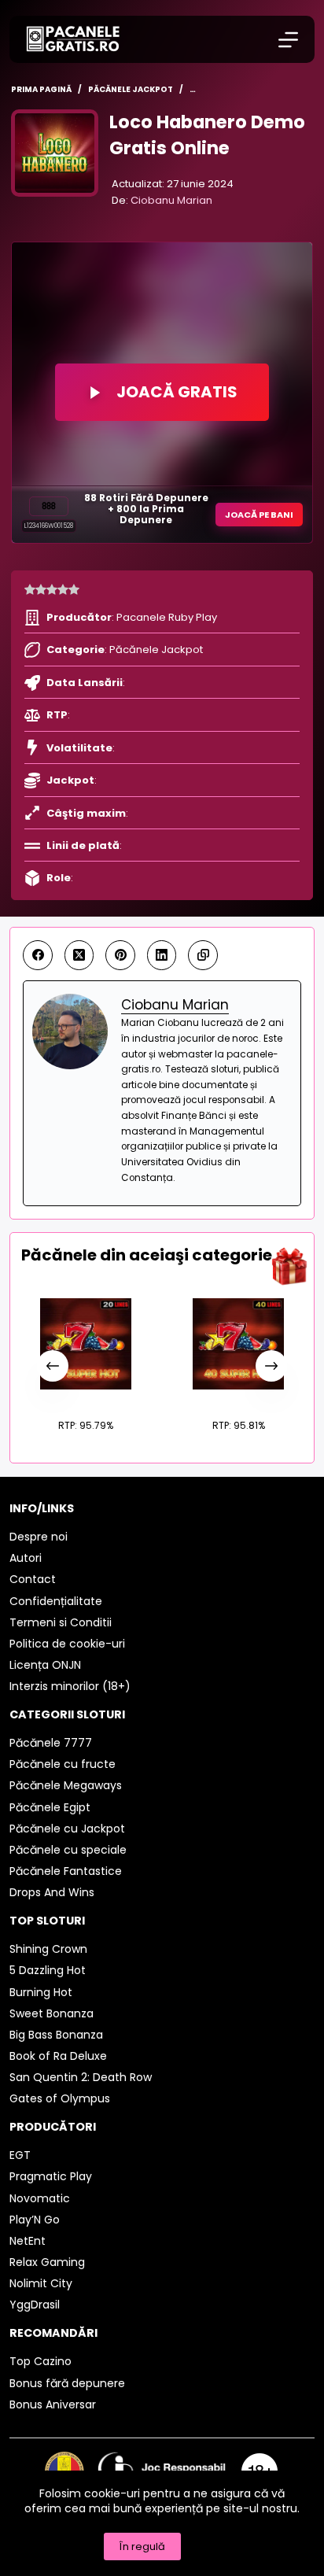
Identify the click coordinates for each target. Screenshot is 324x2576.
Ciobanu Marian (171, 200)
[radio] (30, 590)
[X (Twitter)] (79, 955)
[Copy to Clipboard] (203, 955)
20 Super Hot (86, 1397)
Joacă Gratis (177, 392)
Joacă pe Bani (259, 515)
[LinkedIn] (162, 955)
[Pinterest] (120, 955)
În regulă (142, 2546)
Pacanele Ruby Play (167, 617)
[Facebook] (38, 955)
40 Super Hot (239, 1397)
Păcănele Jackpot (156, 650)
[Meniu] (288, 40)
